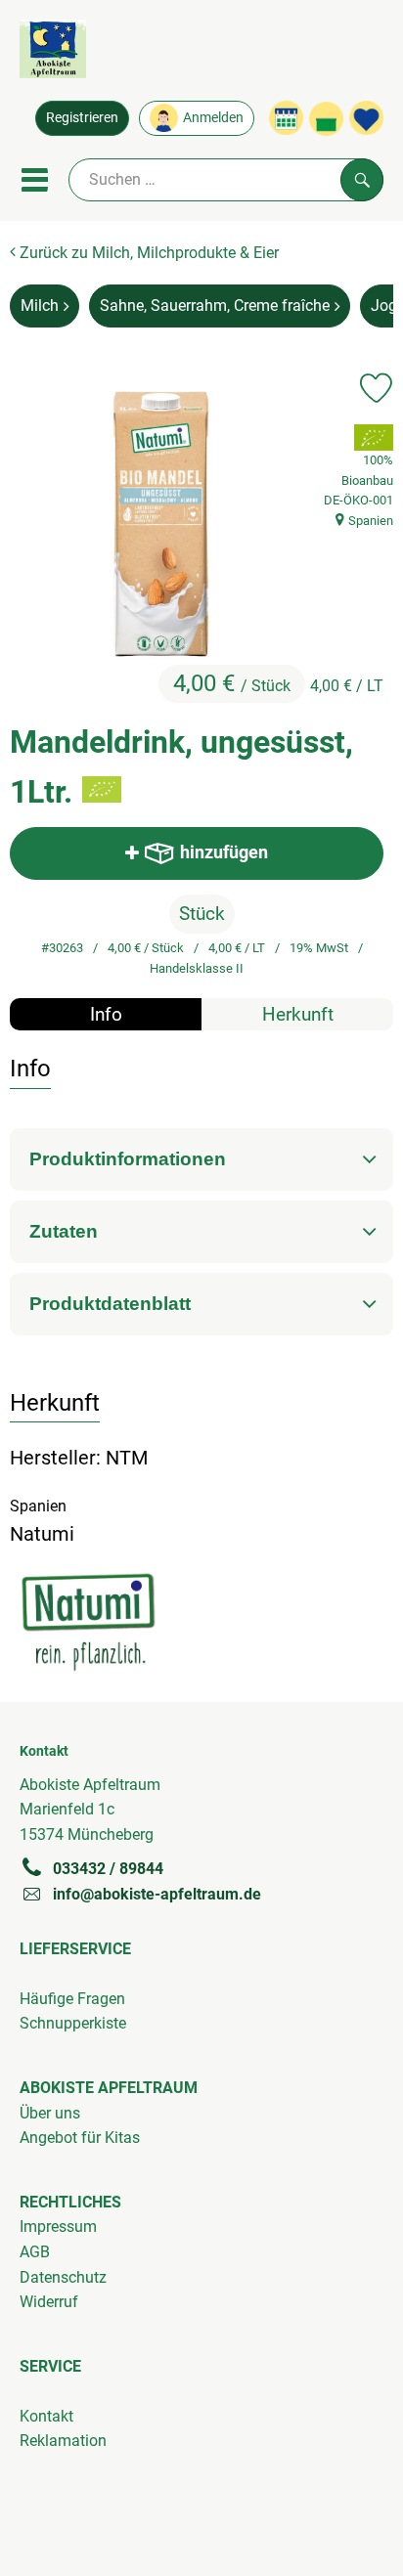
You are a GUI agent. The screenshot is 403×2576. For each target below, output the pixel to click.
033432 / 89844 (108, 1869)
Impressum (58, 2227)
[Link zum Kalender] (286, 118)
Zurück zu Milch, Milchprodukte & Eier (147, 253)
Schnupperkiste (73, 2023)
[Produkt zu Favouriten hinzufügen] (376, 388)
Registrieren (82, 118)
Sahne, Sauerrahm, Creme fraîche (215, 306)
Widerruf (49, 2302)
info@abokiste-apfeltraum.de (157, 1894)
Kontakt (46, 2416)
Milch (40, 306)
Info (106, 1014)
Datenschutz (63, 2277)
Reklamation (63, 2441)
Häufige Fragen (72, 1999)
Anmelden (213, 118)
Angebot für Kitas (80, 2138)
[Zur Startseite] (53, 53)
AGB (35, 2252)
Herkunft (298, 1014)
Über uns (50, 2113)
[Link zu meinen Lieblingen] (366, 118)
